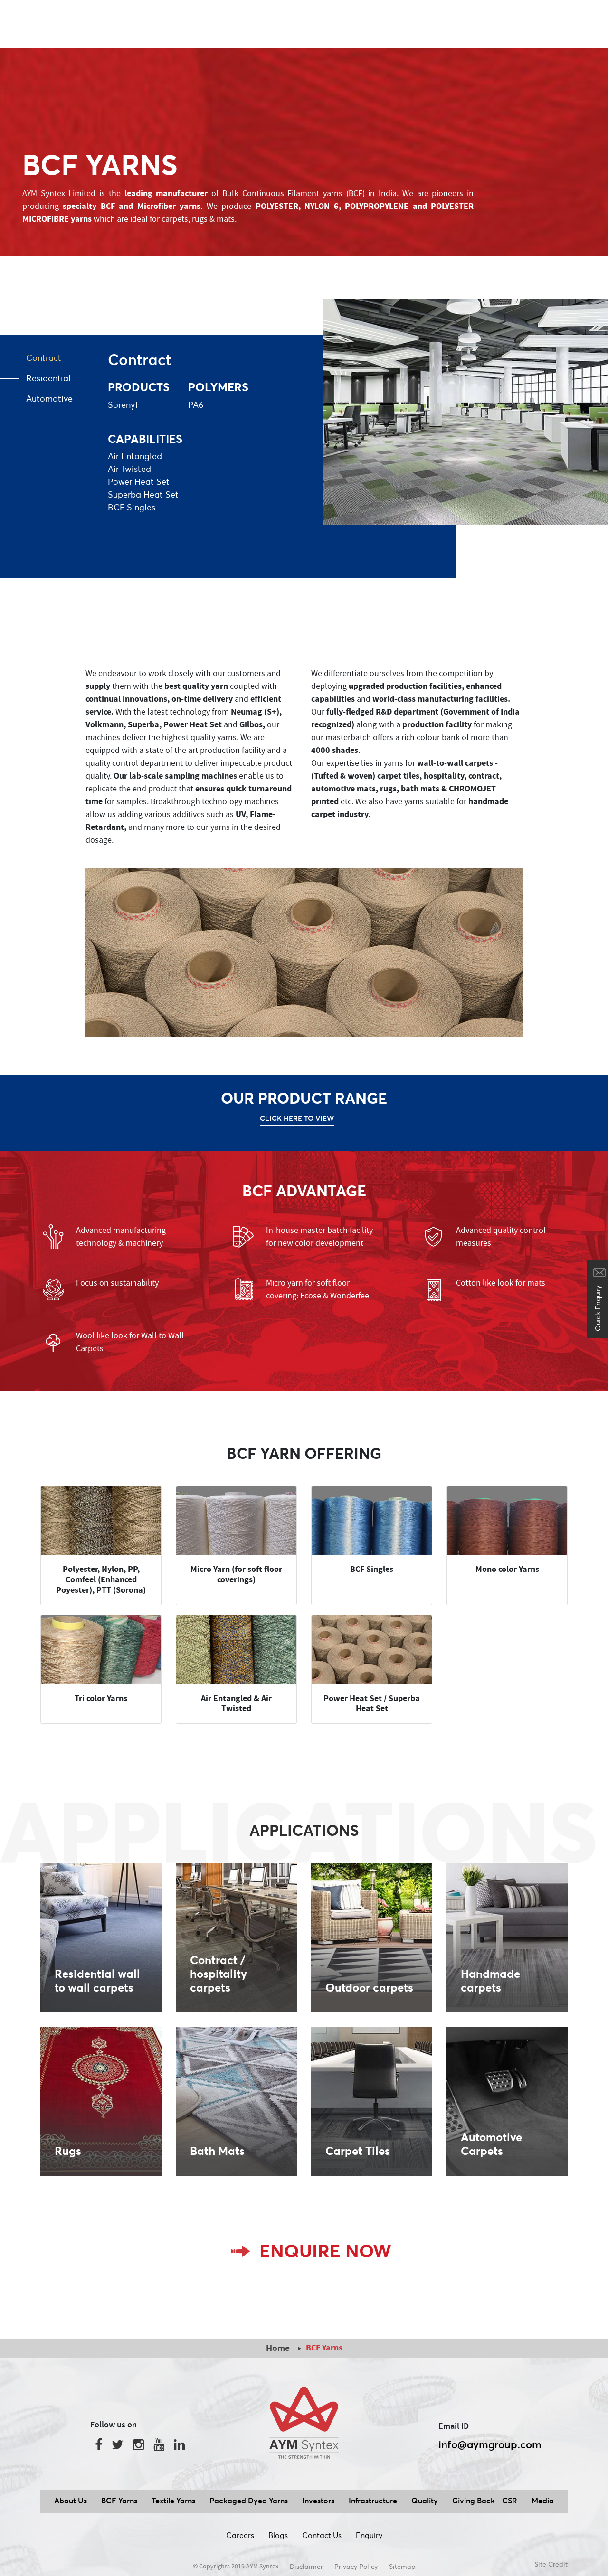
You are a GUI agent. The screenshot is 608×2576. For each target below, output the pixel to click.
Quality (425, 2501)
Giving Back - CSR (485, 2501)
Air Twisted (129, 469)
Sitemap (402, 2567)
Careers (240, 2535)
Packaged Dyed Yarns (249, 2501)
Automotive (49, 399)
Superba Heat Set (143, 494)
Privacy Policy (356, 2567)
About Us (71, 2501)
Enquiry (369, 2535)
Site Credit (551, 2564)
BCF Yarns (119, 2501)
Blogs (278, 2535)
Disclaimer (306, 2567)
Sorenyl (123, 405)
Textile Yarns (173, 2501)
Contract (44, 358)
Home (278, 2348)
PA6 (196, 405)
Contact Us (322, 2535)
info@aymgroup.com (490, 2444)
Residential (48, 378)
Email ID (454, 2426)
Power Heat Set (139, 482)
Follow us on (114, 2425)
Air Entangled (135, 456)
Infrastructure (373, 2501)
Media (543, 2501)
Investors (318, 2501)
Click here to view (297, 1118)
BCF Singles (132, 507)
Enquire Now (325, 2251)
